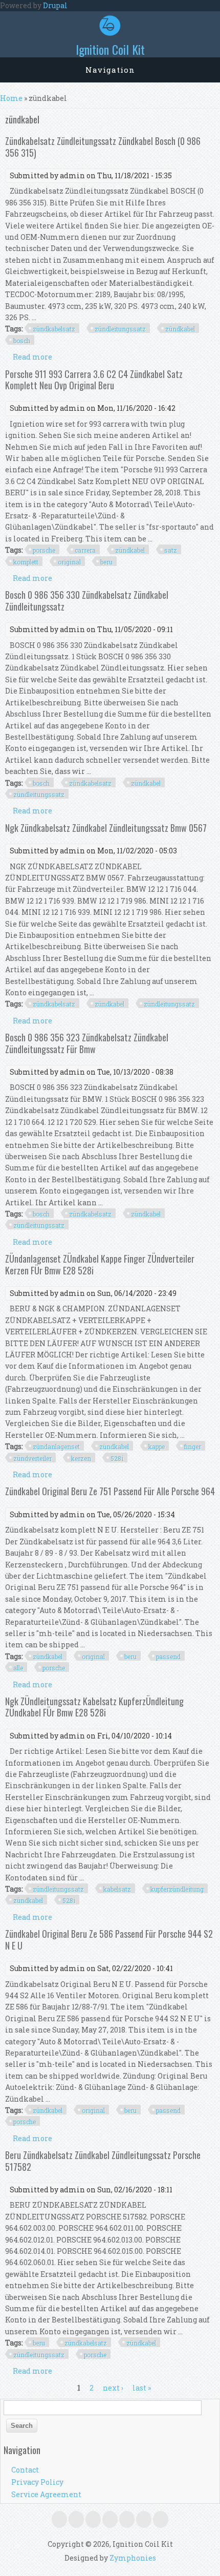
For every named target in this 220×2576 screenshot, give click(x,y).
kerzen (81, 1458)
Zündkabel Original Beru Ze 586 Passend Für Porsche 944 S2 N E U (109, 1939)
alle (18, 1668)
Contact (25, 2470)
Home (11, 98)
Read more (32, 357)
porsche (44, 550)
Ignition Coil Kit (110, 49)
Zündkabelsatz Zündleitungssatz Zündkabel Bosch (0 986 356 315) (103, 146)
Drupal (55, 5)
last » (142, 2388)
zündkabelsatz (54, 329)
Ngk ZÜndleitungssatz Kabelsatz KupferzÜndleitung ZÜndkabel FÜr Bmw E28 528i (94, 1707)
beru (106, 562)
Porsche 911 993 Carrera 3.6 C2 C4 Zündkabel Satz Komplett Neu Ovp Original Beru (94, 380)
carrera (85, 550)
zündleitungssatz (120, 329)
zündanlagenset (56, 1447)
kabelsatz (117, 1889)
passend (168, 1657)
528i (117, 1458)
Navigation (110, 70)
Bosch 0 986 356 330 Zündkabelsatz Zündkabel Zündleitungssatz (87, 600)
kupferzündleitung (177, 1889)
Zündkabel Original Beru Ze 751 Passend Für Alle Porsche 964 (110, 1491)
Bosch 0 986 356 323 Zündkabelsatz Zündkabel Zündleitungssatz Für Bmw (87, 1043)
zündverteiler (32, 1458)
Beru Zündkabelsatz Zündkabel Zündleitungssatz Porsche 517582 (103, 2161)
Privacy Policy (37, 2482)
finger (193, 1447)
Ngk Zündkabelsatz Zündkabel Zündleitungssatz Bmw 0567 (106, 828)
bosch (22, 341)
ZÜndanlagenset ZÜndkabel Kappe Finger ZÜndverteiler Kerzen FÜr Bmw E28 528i (100, 1264)
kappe (157, 1447)
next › (113, 2388)
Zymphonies (133, 2558)
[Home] (110, 33)
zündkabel (180, 329)
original (69, 562)
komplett (26, 562)
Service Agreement (46, 2494)
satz (171, 550)
